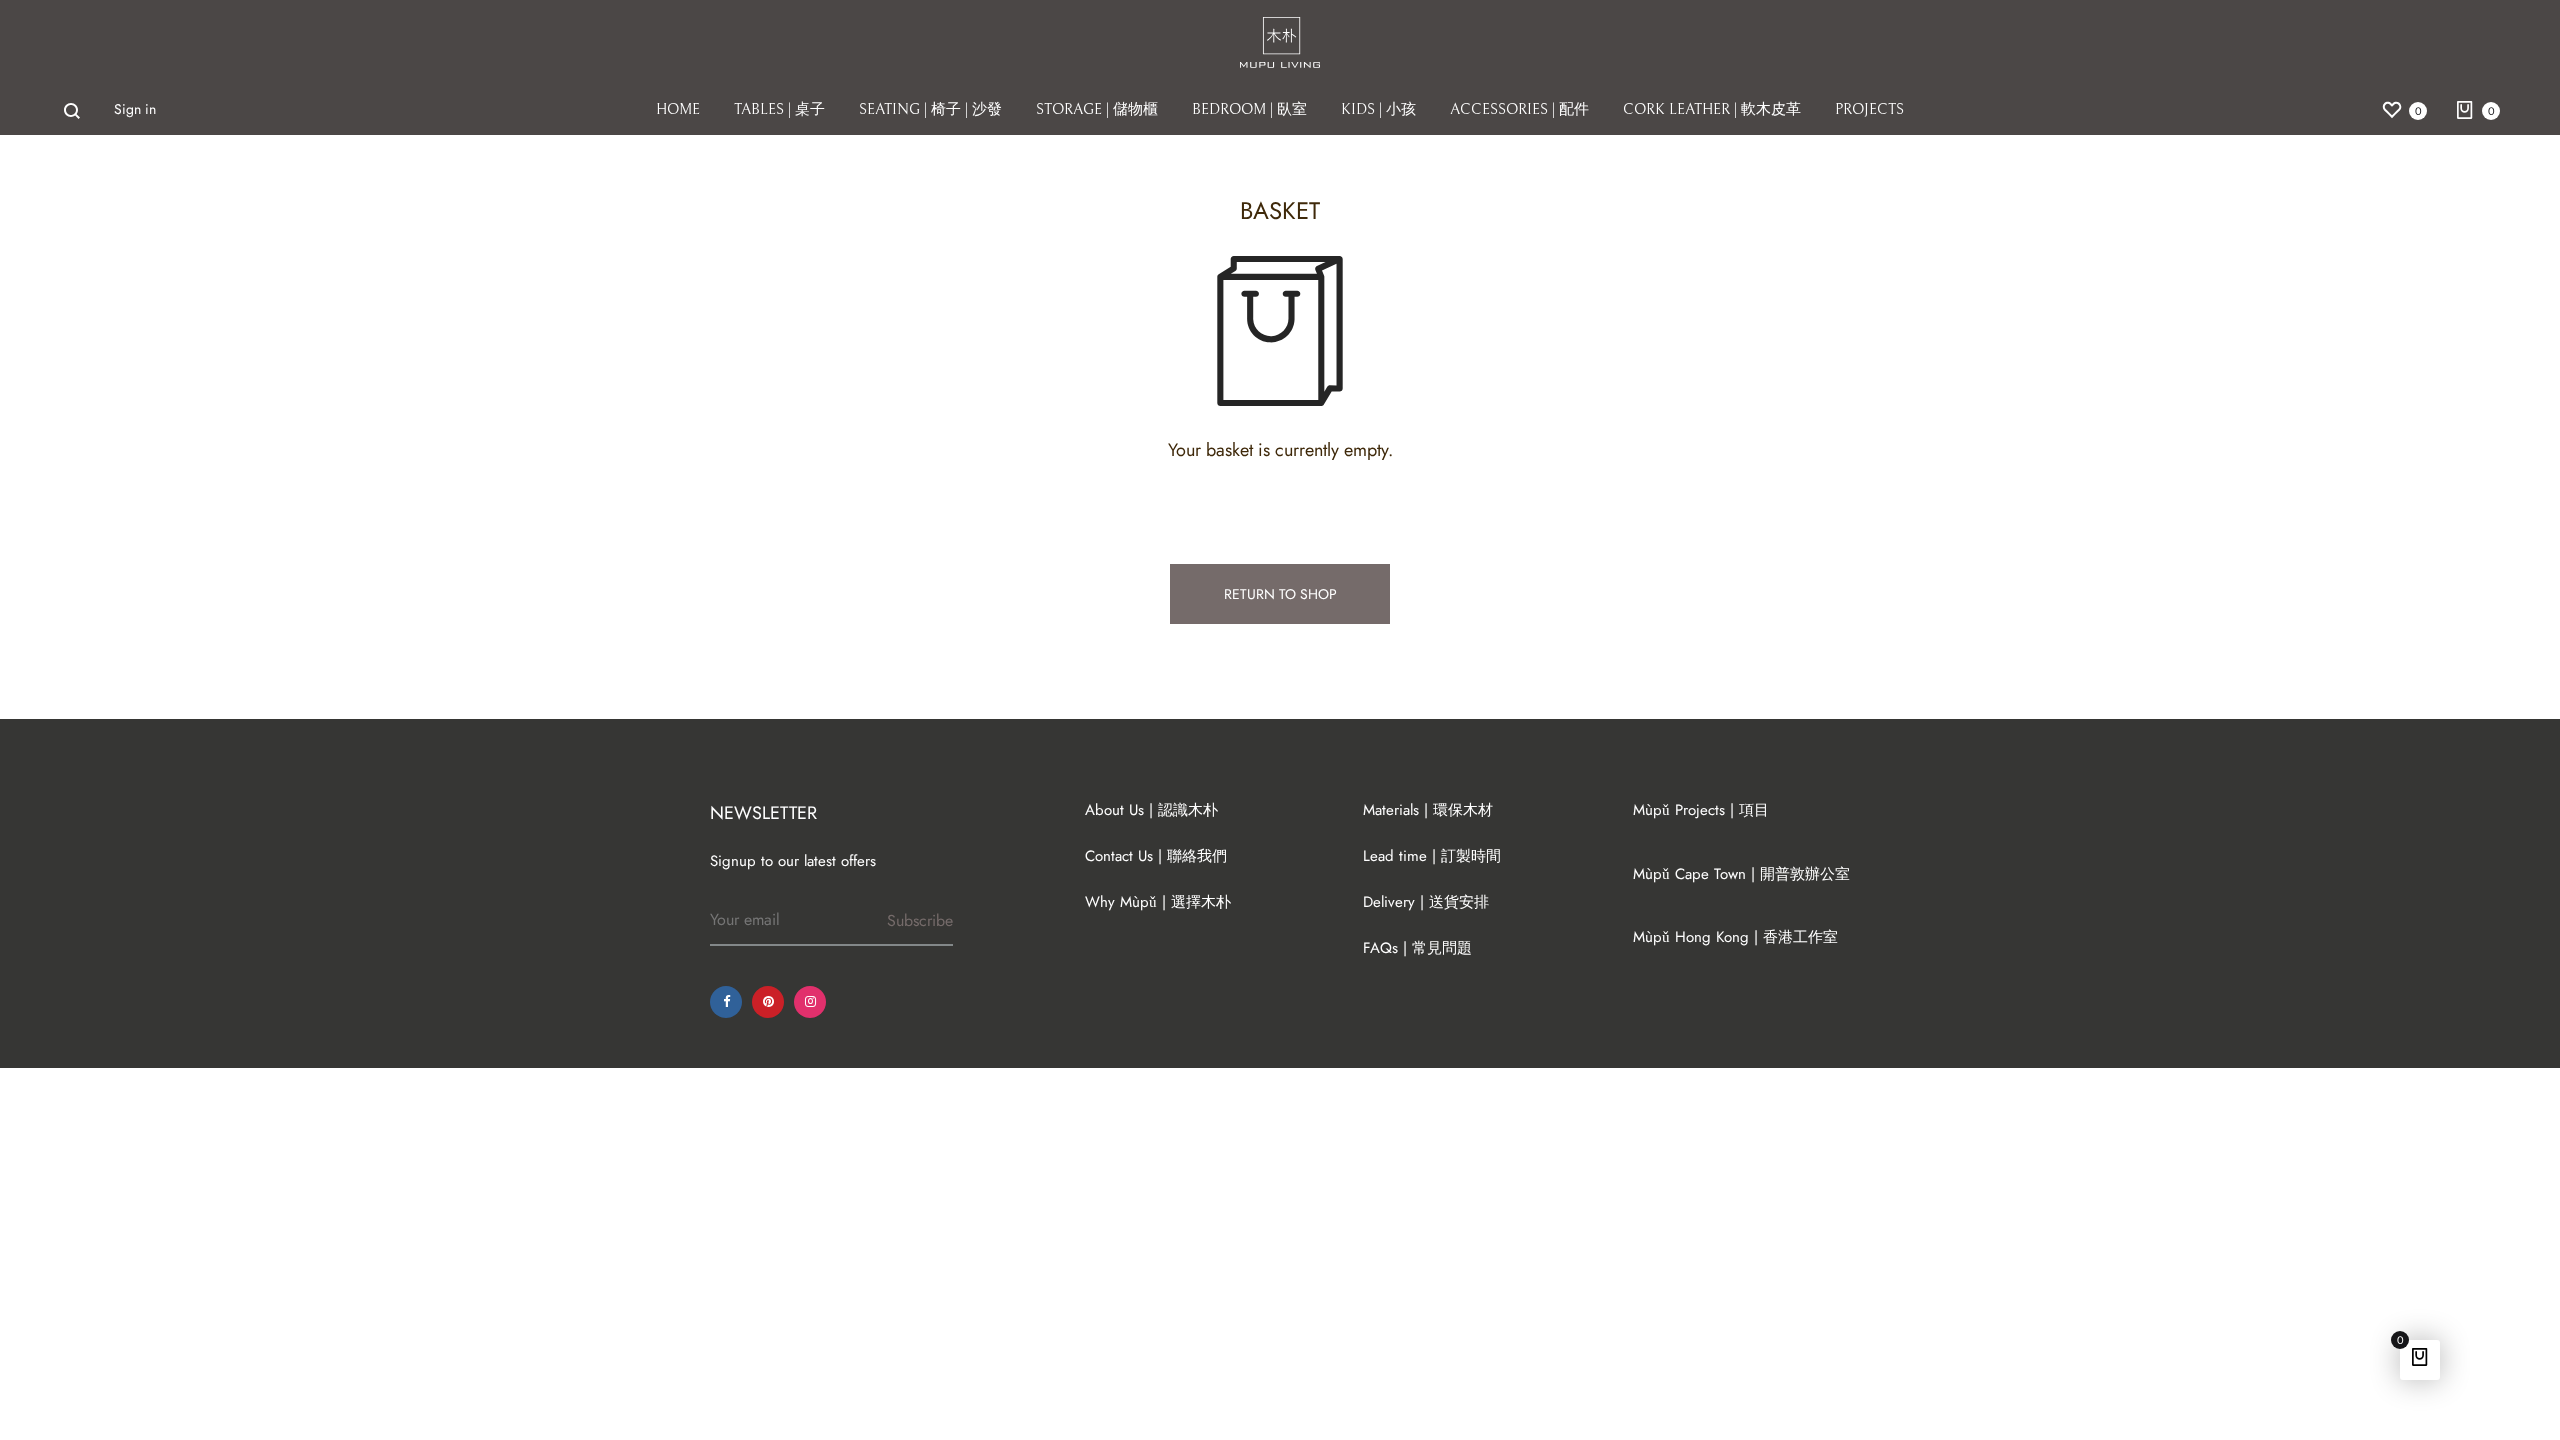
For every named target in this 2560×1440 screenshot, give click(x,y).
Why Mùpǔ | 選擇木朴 (1158, 902)
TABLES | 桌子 (779, 109)
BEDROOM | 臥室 (1249, 109)
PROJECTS (1869, 109)
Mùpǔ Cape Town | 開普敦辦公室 (1741, 874)
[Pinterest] (768, 1002)
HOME (678, 109)
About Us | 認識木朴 (1151, 810)
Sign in (135, 109)
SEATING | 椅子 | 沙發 (930, 109)
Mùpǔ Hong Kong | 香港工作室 (1735, 937)
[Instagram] (810, 1002)
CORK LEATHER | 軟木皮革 (1712, 109)
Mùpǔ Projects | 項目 (1701, 810)
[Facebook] (726, 1002)
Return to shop (1280, 594)
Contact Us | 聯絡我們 (1156, 856)
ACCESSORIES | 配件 (1519, 109)
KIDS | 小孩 (1378, 109)
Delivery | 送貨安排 (1426, 902)
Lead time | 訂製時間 (1432, 856)
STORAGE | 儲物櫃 (1097, 109)
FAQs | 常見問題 (1417, 948)
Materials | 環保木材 (1428, 810)
